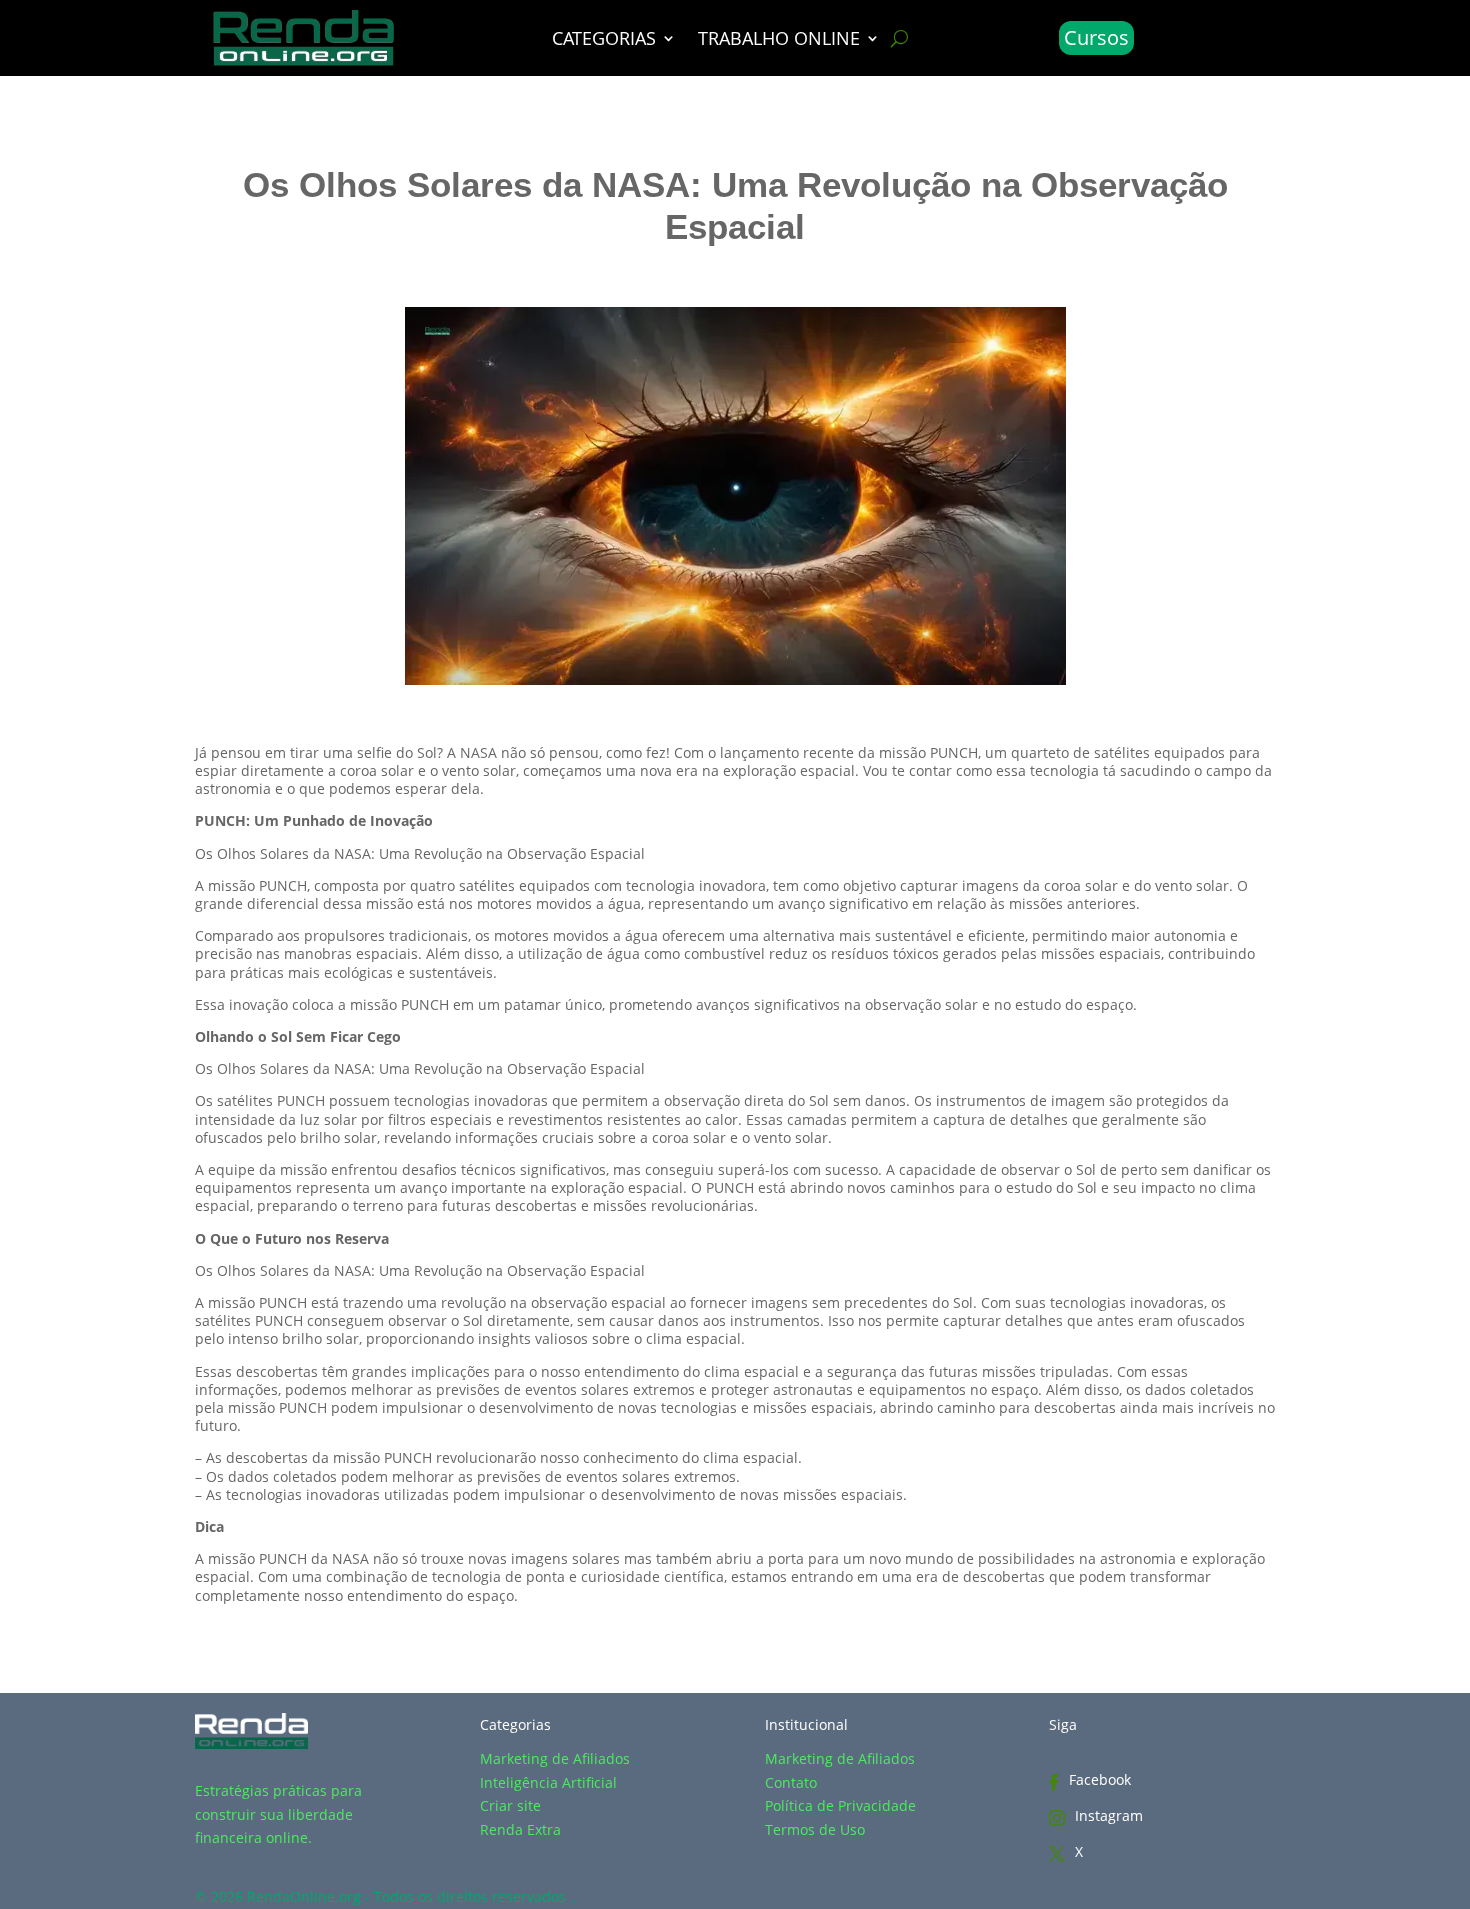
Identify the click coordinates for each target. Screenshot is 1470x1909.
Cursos (1096, 37)
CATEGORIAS (604, 40)
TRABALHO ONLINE (779, 40)
